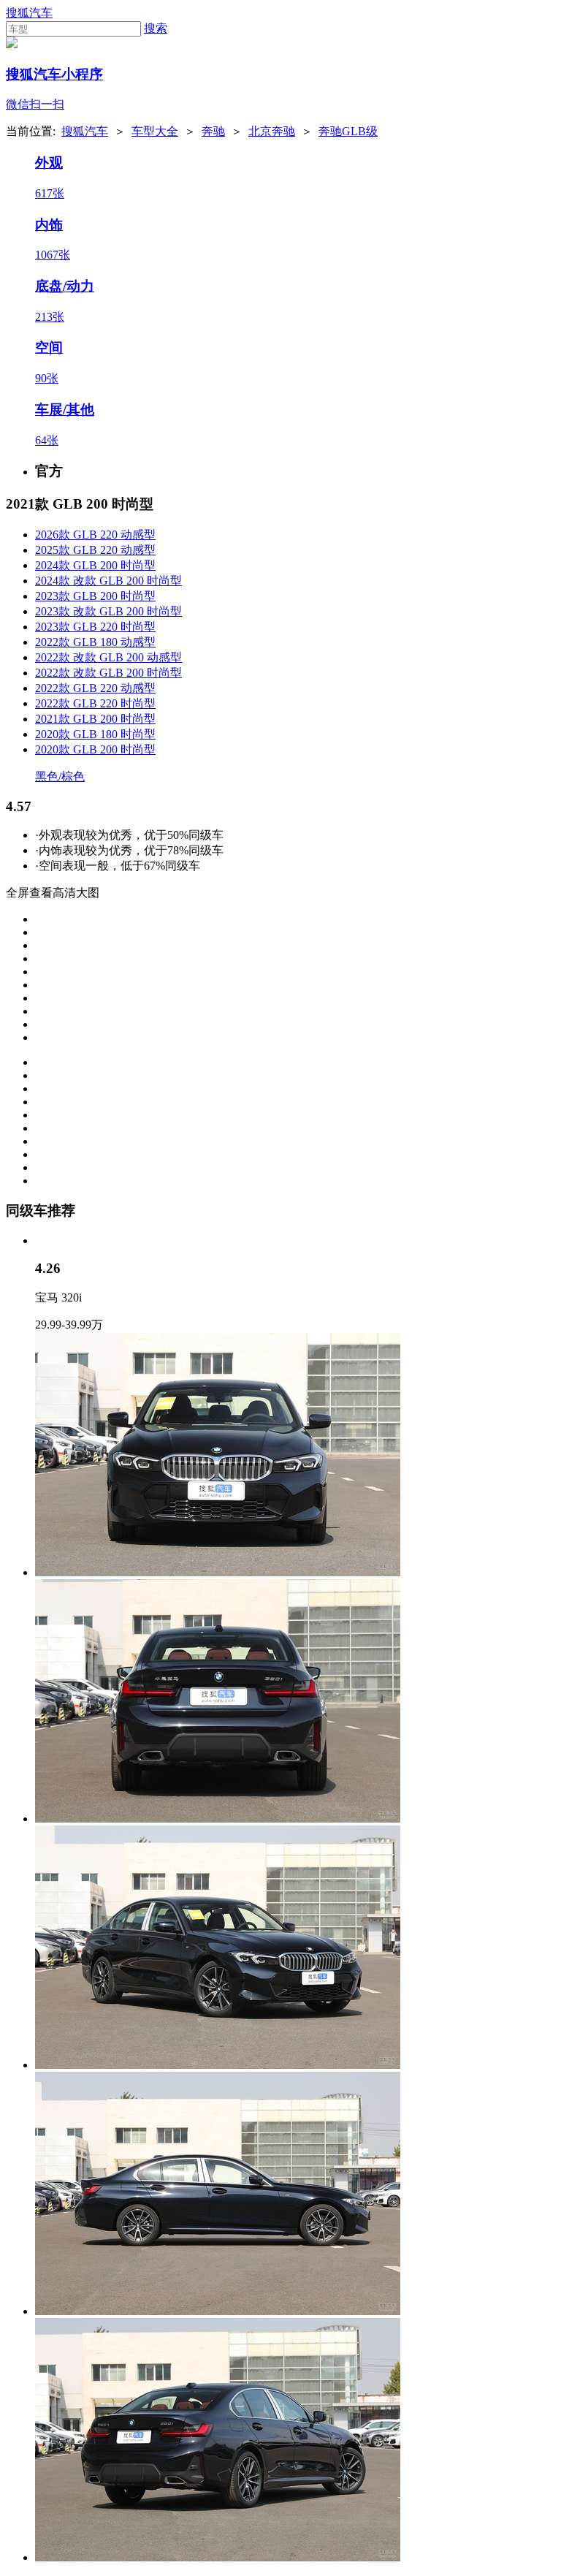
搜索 (156, 28)
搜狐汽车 (29, 13)
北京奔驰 (272, 131)
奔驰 (213, 131)
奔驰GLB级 (348, 131)
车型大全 (155, 131)
